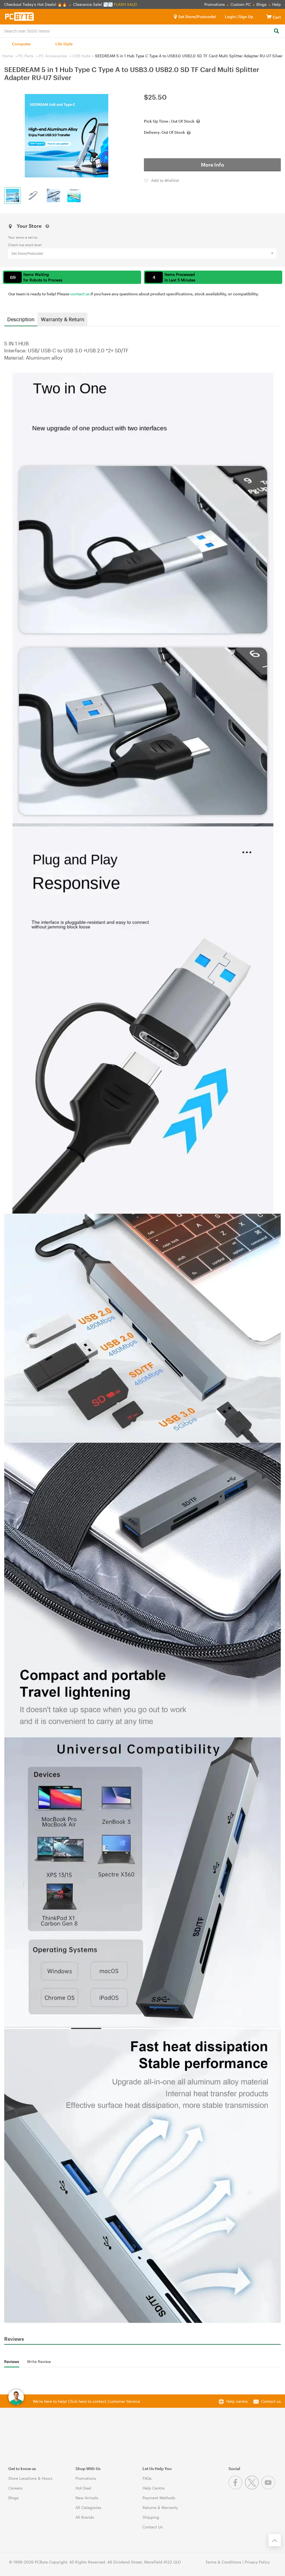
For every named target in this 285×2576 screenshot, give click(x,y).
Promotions (215, 4)
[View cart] (269, 17)
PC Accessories (53, 56)
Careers (15, 2488)
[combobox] (142, 31)
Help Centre (153, 2488)
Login (230, 17)
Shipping (151, 2517)
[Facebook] (237, 2488)
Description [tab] (21, 319)
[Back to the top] (275, 2540)
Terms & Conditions (223, 2562)
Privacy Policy (257, 2562)
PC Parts (26, 56)
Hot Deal (83, 2488)
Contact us (271, 2401)
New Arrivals (87, 2498)
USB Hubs (82, 56)
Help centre (237, 2401)
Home (8, 56)
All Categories (88, 2507)
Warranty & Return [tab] (63, 319)
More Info (212, 165)
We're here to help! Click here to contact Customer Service (86, 2401)
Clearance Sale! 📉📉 (93, 4)
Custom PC (241, 4)
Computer (21, 44)
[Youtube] (269, 2488)
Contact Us (153, 2527)
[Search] (276, 31)
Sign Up (245, 17)
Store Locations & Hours (30, 2478)
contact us (80, 294)
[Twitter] (253, 2488)
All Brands (85, 2517)
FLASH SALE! (126, 4)
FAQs (147, 2478)
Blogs (261, 4)
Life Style (64, 44)
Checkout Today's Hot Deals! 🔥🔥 (36, 4)
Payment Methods (159, 2498)
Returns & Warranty (160, 2507)
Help (277, 4)
